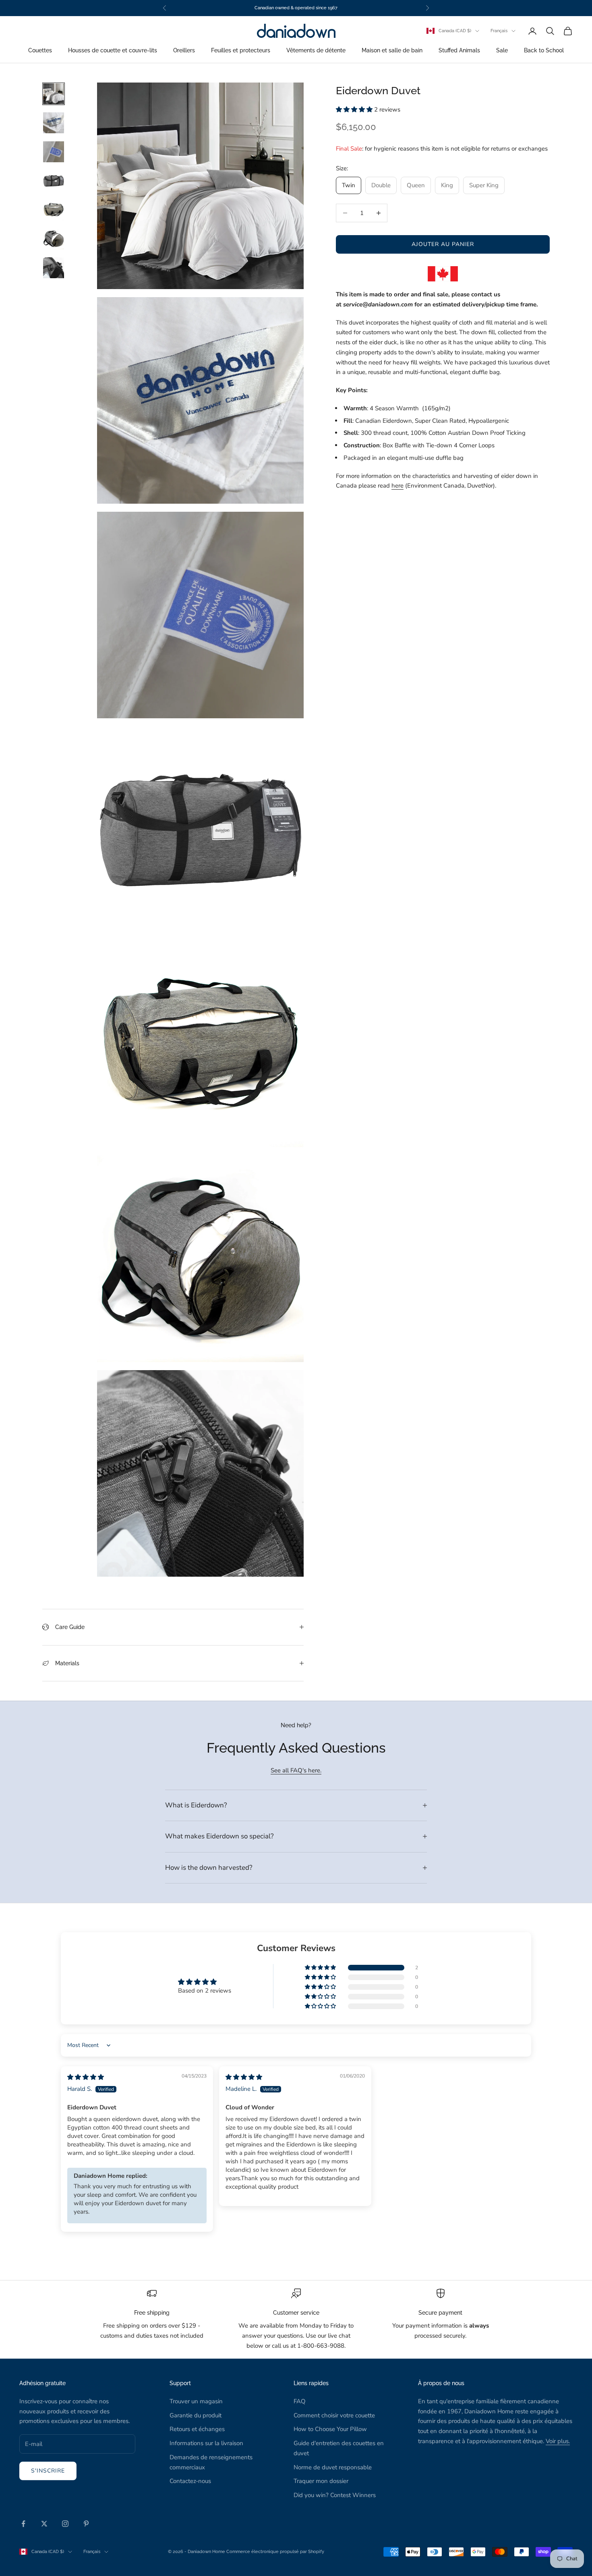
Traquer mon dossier (321, 2481)
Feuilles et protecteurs (241, 51)
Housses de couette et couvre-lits (113, 51)
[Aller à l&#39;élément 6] (54, 239)
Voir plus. (558, 2441)
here (397, 486)
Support (180, 2383)
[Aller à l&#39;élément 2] (54, 123)
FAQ (300, 2401)
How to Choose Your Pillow (330, 2429)
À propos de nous (441, 2383)
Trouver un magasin (196, 2401)
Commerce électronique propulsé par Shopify (275, 2552)
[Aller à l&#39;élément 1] (54, 94)
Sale (502, 51)
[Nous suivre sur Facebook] (23, 2524)
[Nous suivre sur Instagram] (65, 2524)
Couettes (40, 51)
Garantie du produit (196, 2415)
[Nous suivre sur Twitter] (44, 2524)
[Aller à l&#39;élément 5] (54, 210)
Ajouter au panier (443, 244)
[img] (86, 2077)
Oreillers (184, 51)
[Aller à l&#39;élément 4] (54, 181)
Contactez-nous (190, 2481)
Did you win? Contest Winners (335, 2495)
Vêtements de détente (316, 51)
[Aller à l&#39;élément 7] (54, 268)
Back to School (544, 51)
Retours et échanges (197, 2429)
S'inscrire (48, 2471)
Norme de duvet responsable (333, 2467)
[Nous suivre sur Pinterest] (86, 2524)
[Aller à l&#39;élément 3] (54, 152)
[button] (355, 110)
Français (499, 31)
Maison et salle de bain (392, 51)
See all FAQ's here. (296, 1770)
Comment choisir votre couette (334, 2415)
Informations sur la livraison (206, 2443)
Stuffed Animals (459, 51)
